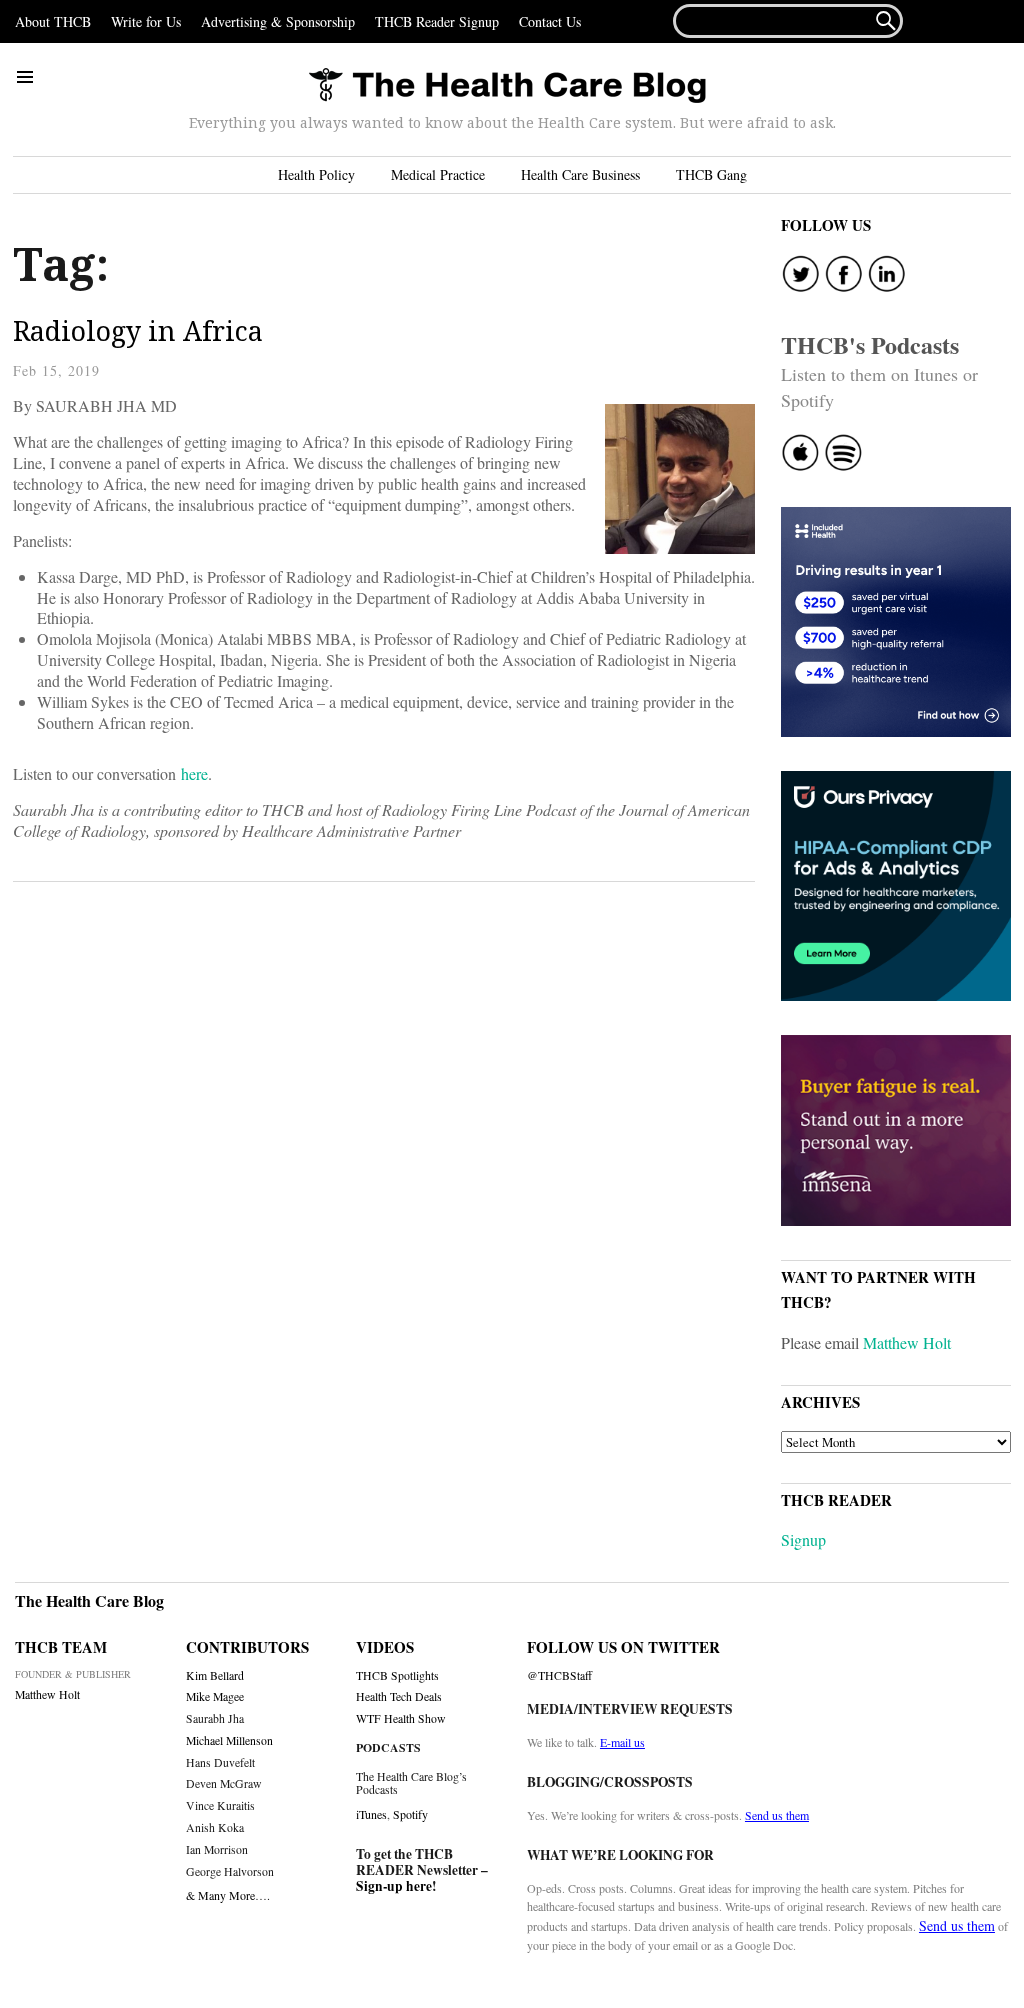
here (194, 773)
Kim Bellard (215, 1675)
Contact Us (550, 21)
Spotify (410, 1814)
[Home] (507, 86)
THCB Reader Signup (437, 21)
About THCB (53, 21)
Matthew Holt (907, 1342)
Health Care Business (580, 174)
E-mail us (622, 1742)
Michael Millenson (229, 1740)
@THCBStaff (559, 1675)
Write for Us (146, 21)
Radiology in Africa (138, 330)
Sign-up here (394, 1886)
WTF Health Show (401, 1718)
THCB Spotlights (397, 1675)
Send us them (777, 1815)
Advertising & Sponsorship (278, 21)
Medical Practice (438, 174)
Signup (803, 1539)
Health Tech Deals (399, 1696)
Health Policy (316, 174)
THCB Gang (711, 174)
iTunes (371, 1814)
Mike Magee (215, 1696)
